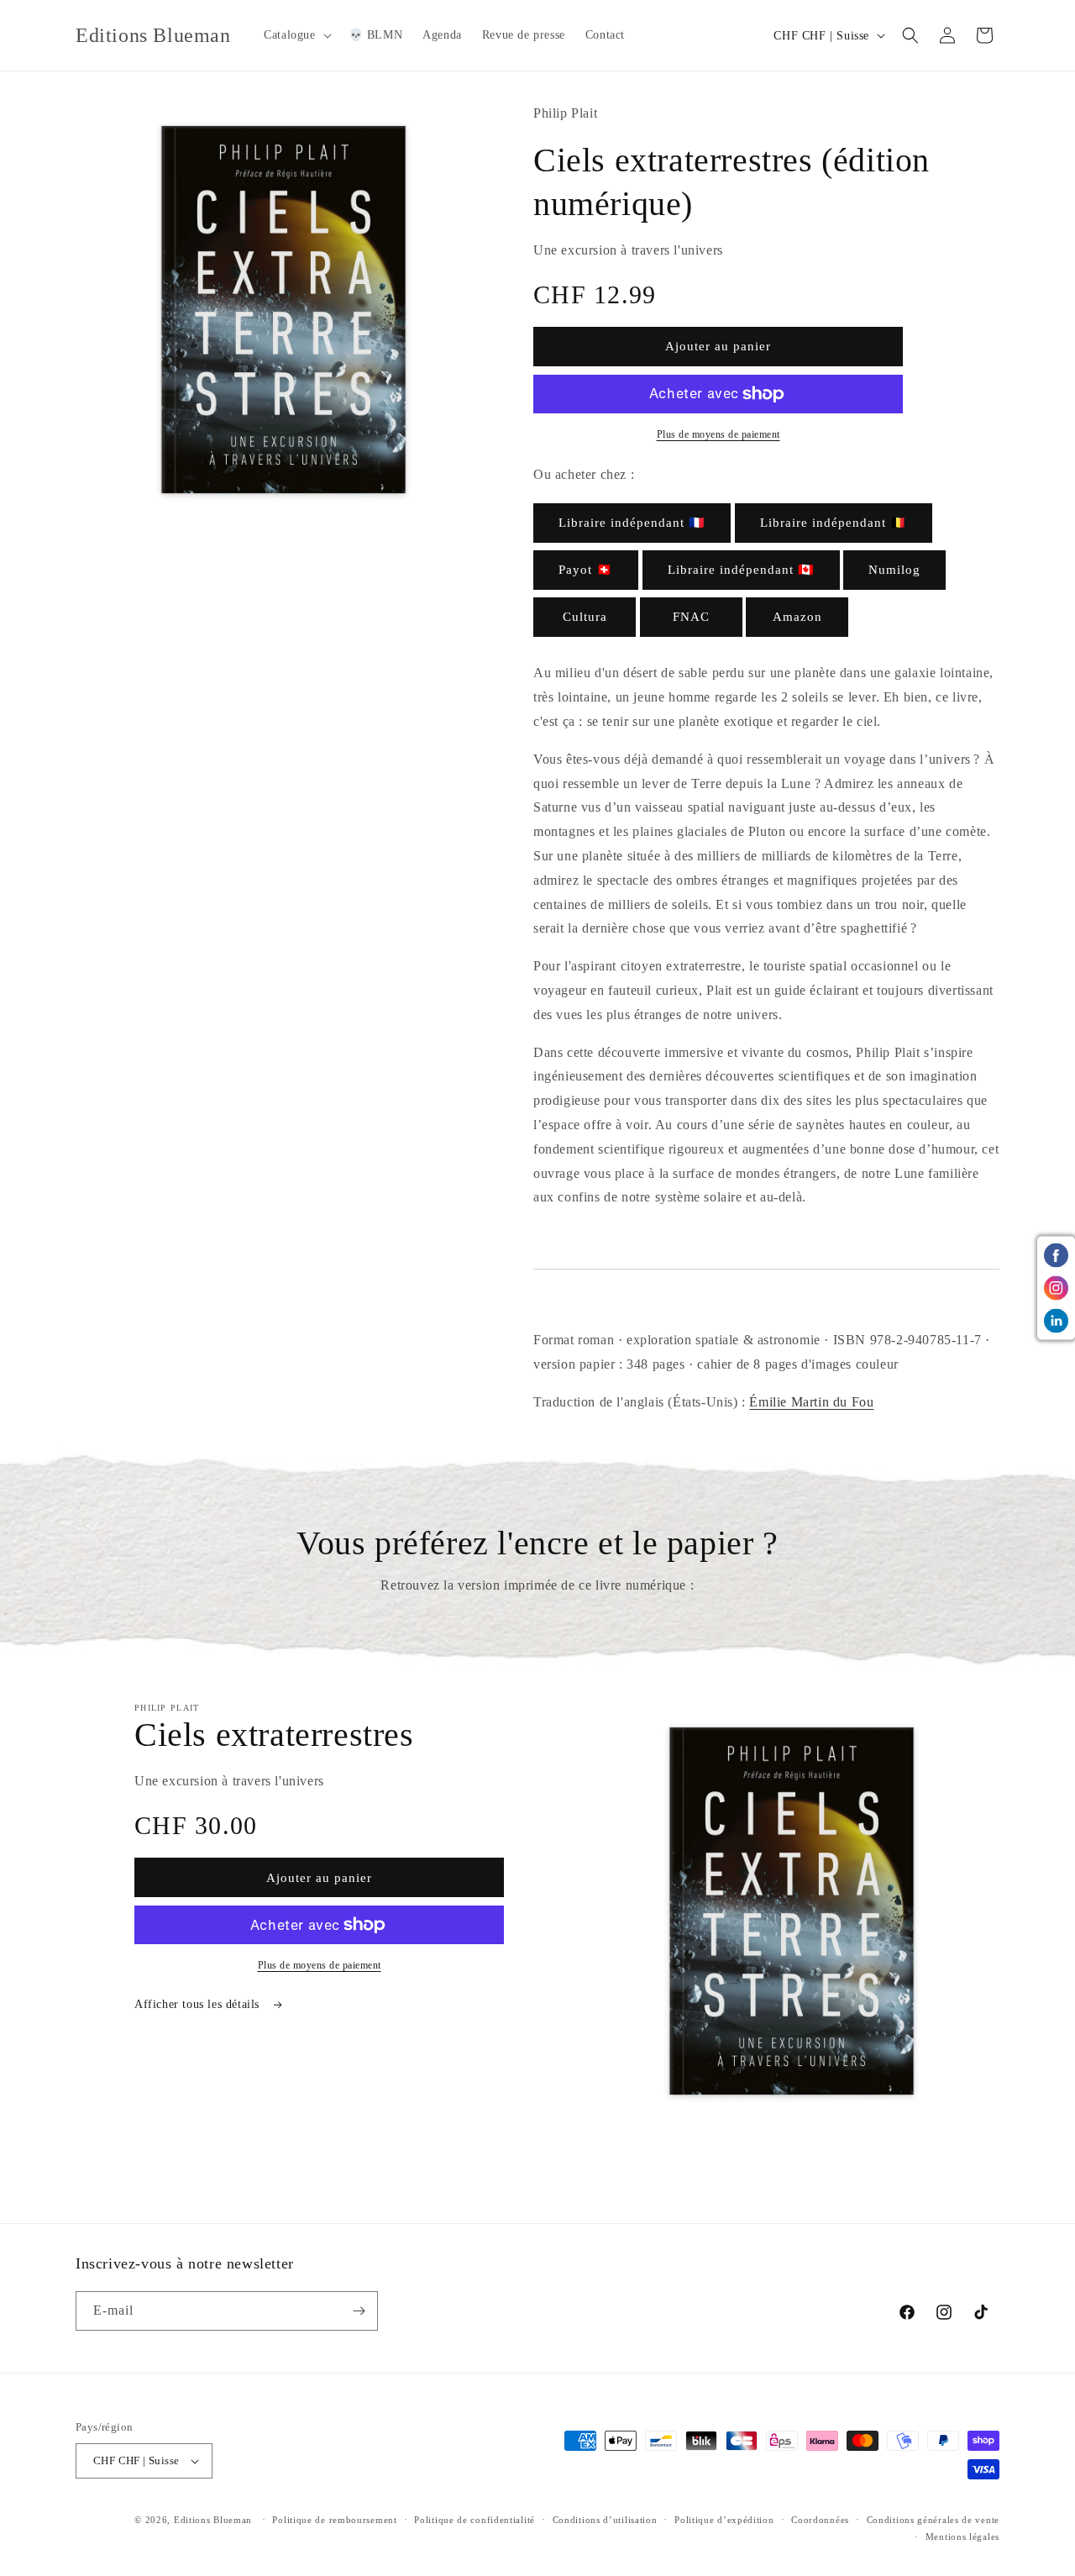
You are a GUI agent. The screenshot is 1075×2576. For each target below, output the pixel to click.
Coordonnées (820, 2520)
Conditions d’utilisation (605, 2520)
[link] (632, 523)
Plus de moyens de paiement (718, 434)
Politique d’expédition (724, 2520)
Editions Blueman (213, 2520)
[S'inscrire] (359, 2311)
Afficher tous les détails (199, 2004)
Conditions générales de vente (933, 2520)
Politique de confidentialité (475, 2520)
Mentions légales (962, 2537)
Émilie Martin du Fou (811, 1402)
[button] (296, 35)
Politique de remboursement (334, 2520)
